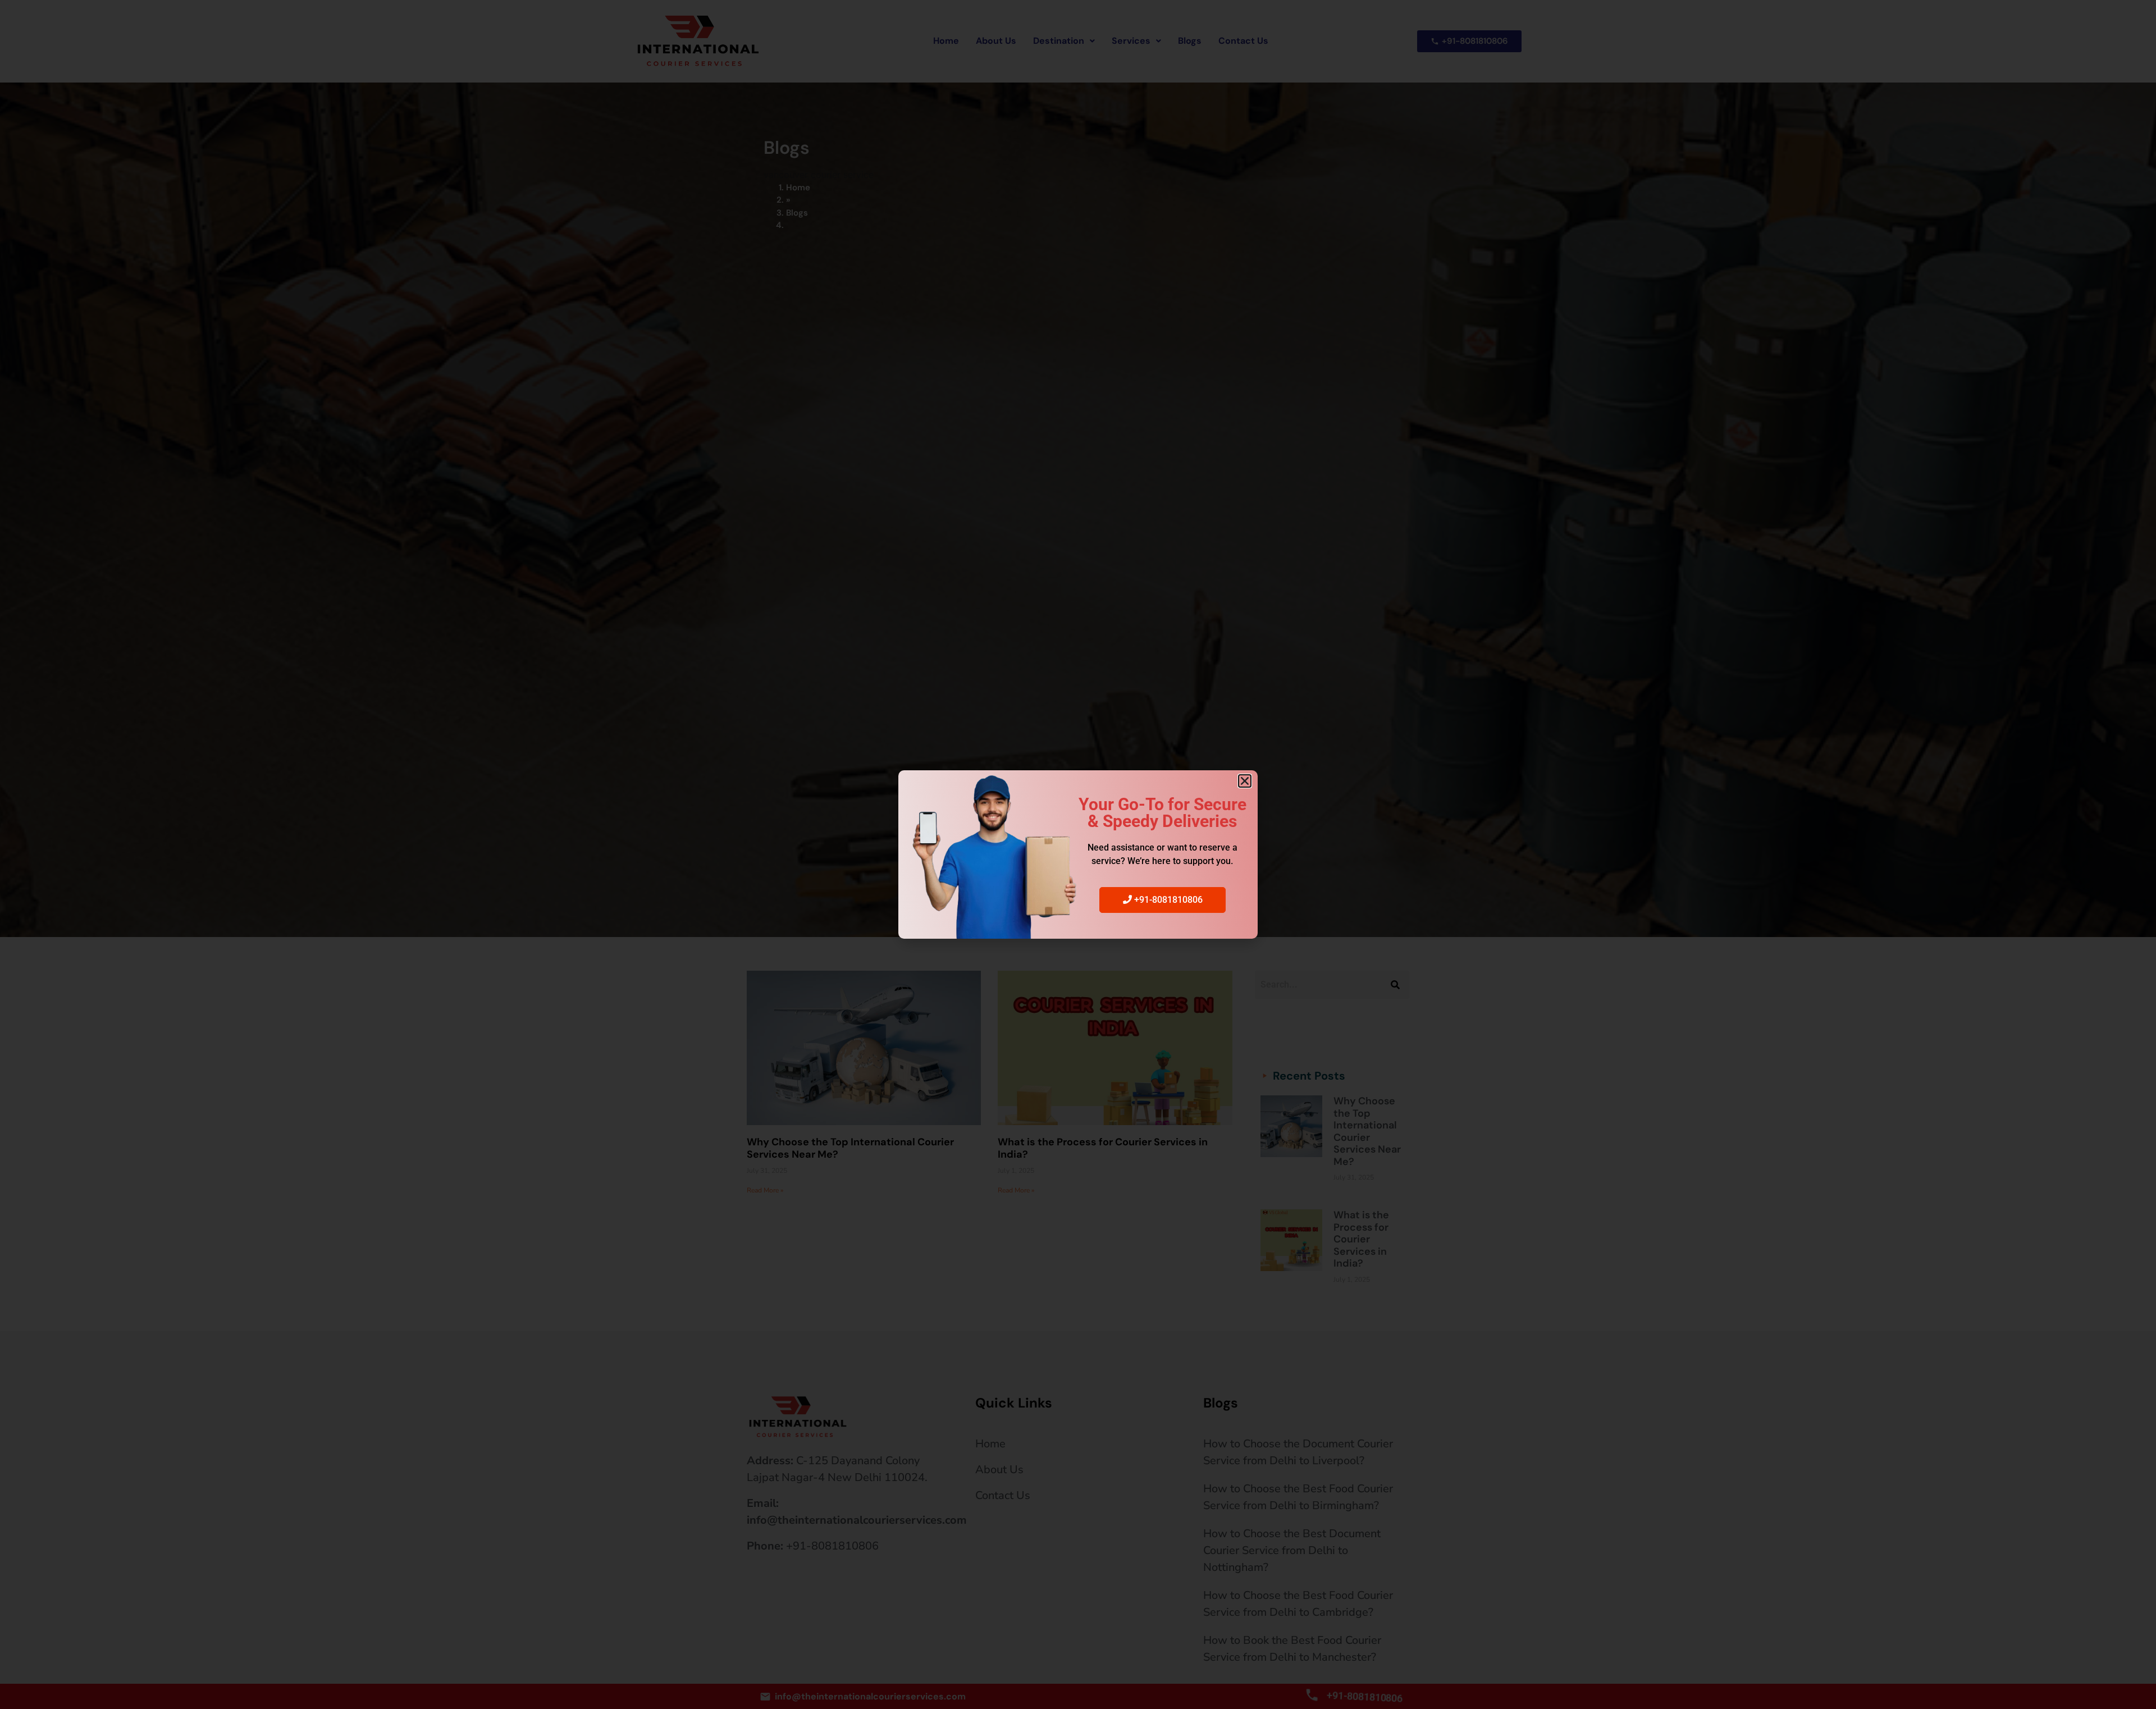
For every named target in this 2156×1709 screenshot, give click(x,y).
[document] (1078, 854)
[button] (1245, 781)
